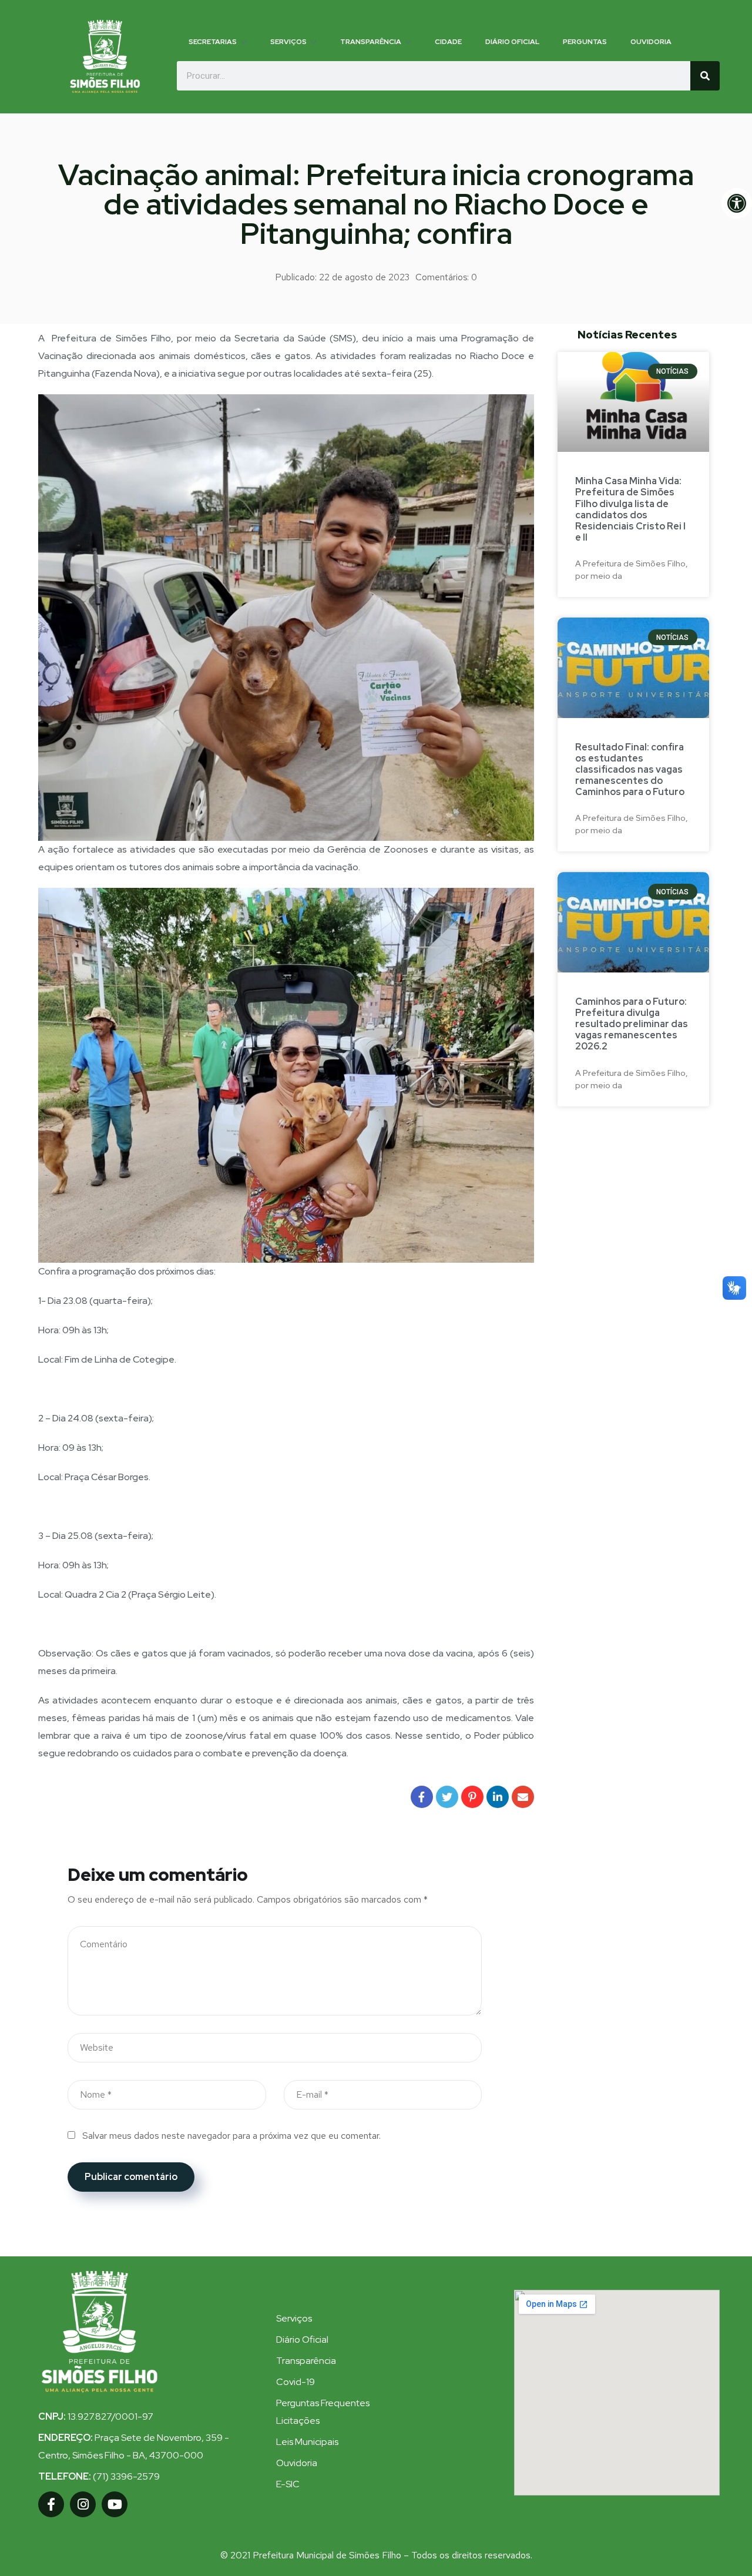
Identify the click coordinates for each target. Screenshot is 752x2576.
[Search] (705, 76)
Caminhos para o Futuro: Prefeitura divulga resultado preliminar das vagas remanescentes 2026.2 (632, 1024)
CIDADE (448, 42)
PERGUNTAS (585, 42)
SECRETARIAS (213, 42)
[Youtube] (115, 2504)
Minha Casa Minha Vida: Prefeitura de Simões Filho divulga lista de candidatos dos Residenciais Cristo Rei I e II (630, 509)
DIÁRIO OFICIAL (512, 42)
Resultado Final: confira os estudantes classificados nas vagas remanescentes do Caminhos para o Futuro (630, 770)
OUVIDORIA (651, 42)
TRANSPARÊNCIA (371, 42)
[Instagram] (83, 2504)
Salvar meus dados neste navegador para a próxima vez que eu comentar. (231, 2136)
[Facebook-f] (51, 2504)
